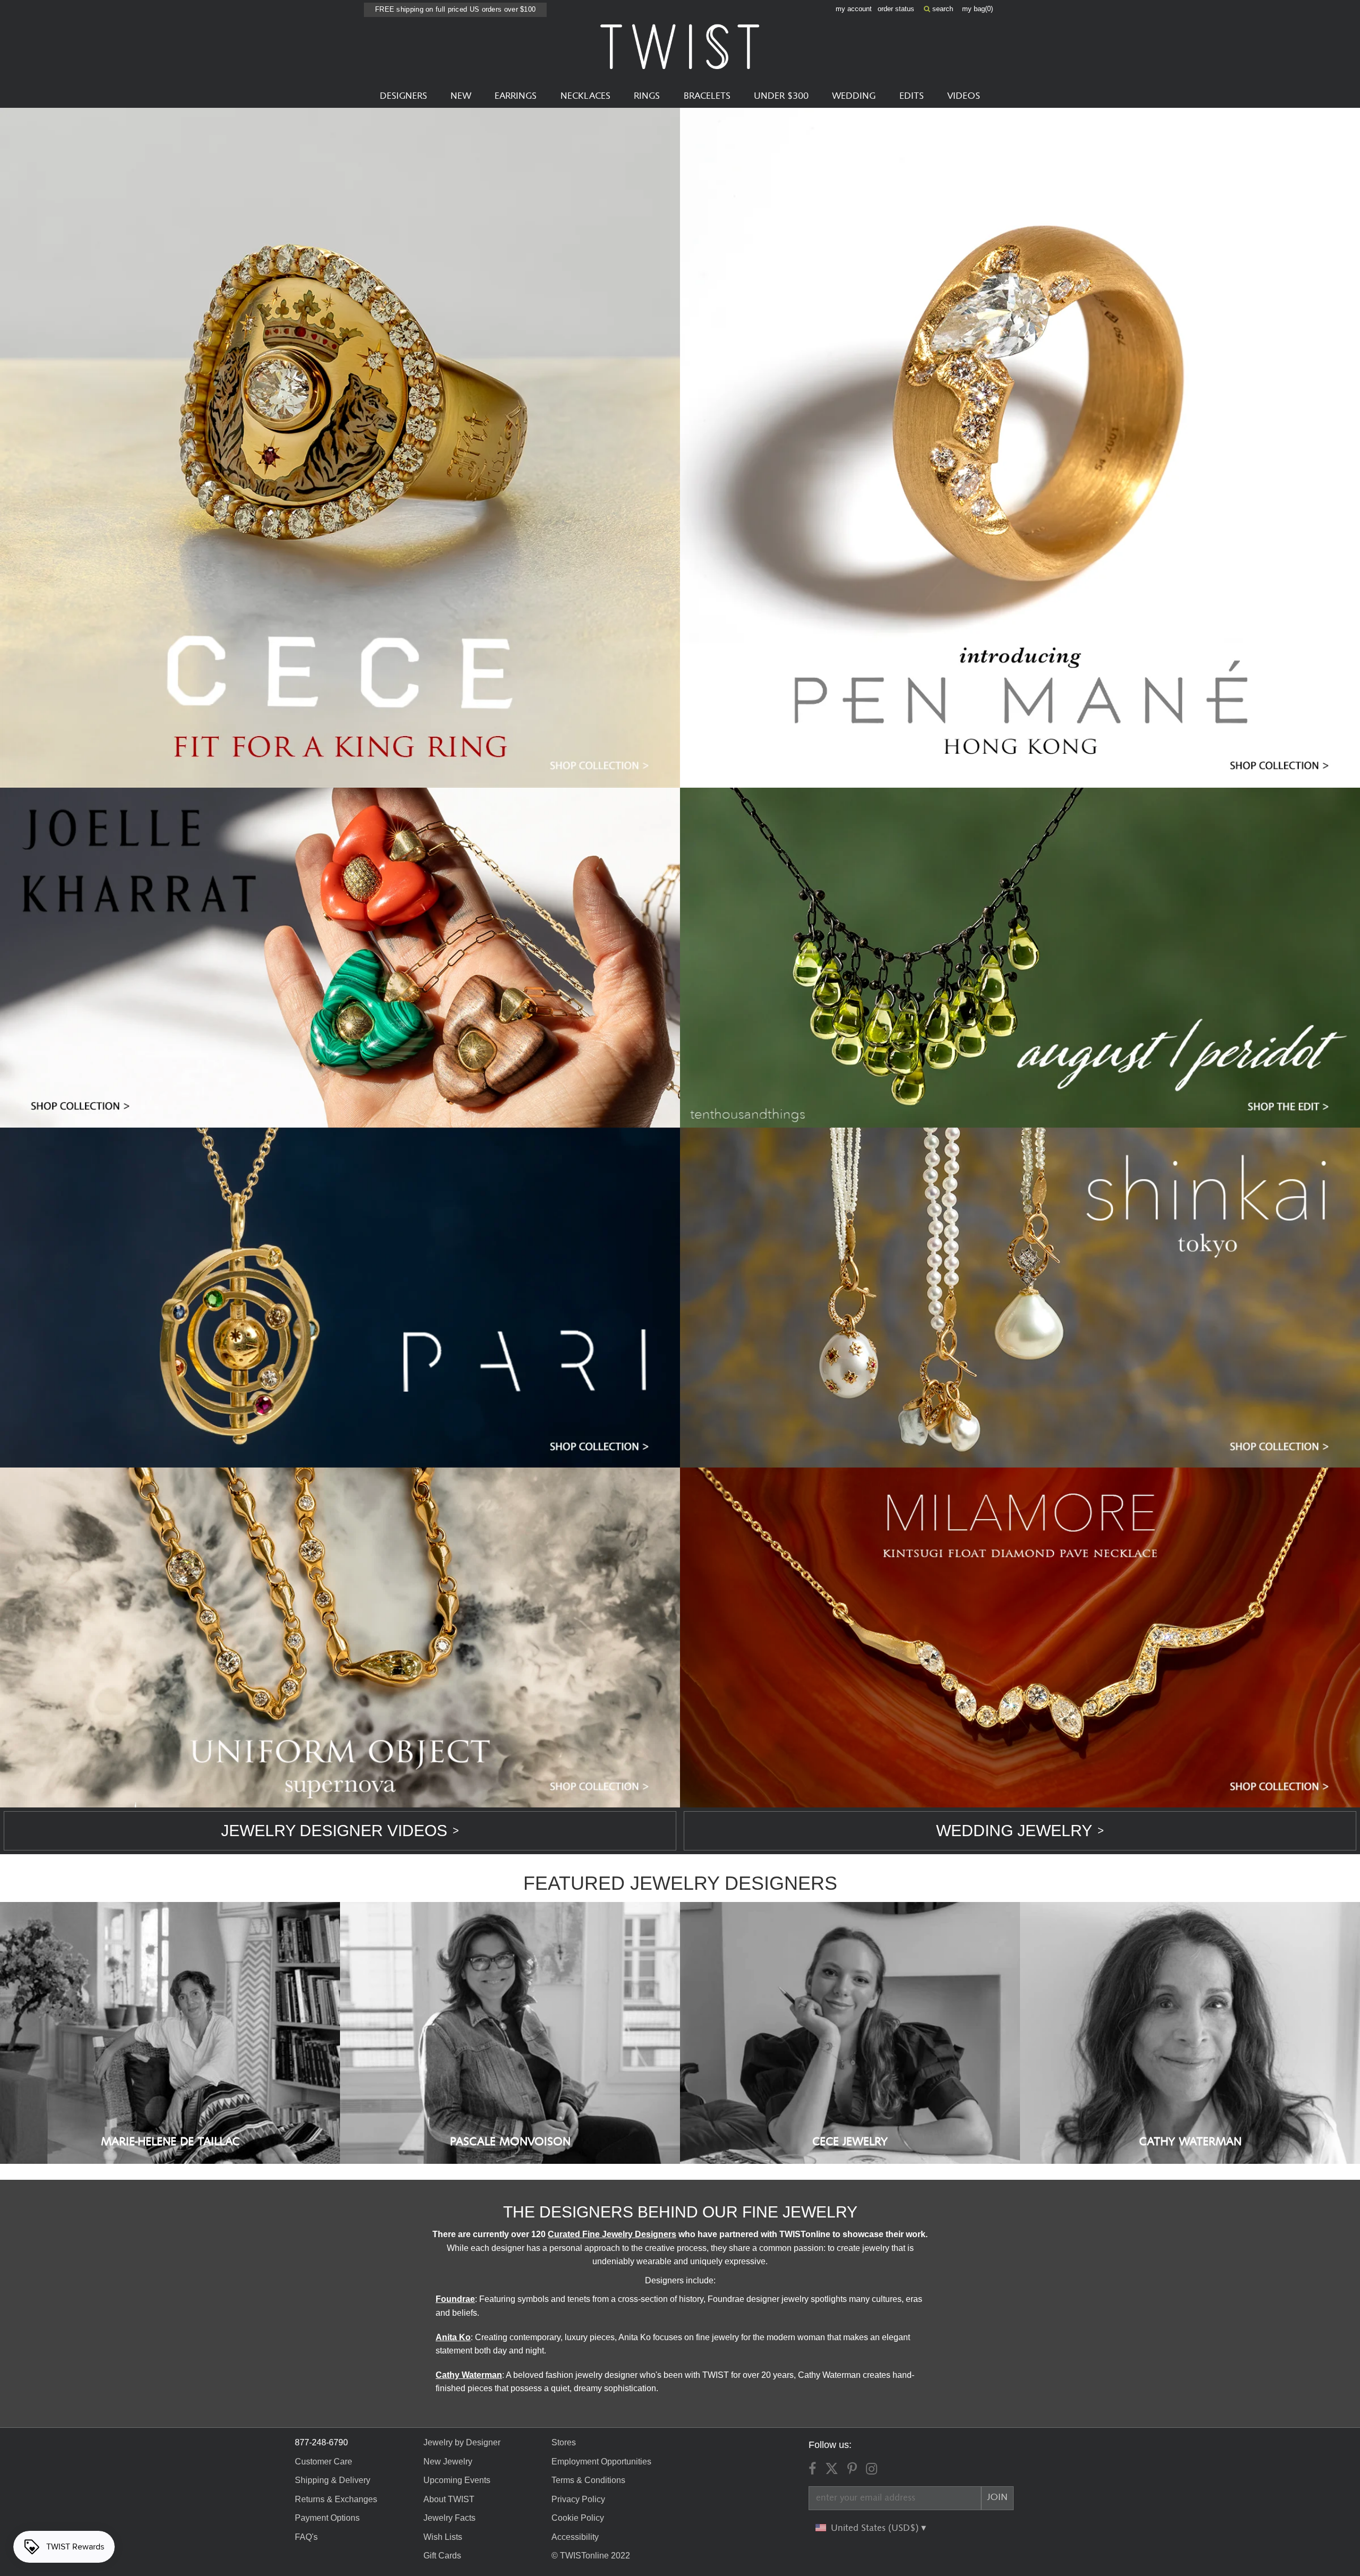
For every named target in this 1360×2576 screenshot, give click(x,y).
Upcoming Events (457, 2480)
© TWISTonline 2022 (591, 2556)
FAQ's (306, 2537)
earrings (516, 96)
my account (854, 9)
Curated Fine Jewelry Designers (612, 2234)
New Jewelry (448, 2462)
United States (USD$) (876, 2528)
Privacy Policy (578, 2499)
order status (896, 9)
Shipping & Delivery (333, 2480)
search (942, 9)
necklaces (585, 96)
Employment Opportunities (601, 2462)
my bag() (977, 9)
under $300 (781, 96)
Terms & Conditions (588, 2480)
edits (912, 96)
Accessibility (575, 2537)
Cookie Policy (578, 2518)
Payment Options (327, 2518)
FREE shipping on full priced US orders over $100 (455, 9)
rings (647, 96)
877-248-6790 (321, 2442)
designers (403, 96)
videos (964, 96)
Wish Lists (443, 2537)
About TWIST (449, 2499)
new (461, 96)
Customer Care (324, 2462)
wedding (854, 96)
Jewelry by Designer (462, 2442)
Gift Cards (442, 2556)
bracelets (707, 96)
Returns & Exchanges (336, 2499)
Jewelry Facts (449, 2518)
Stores (564, 2442)
